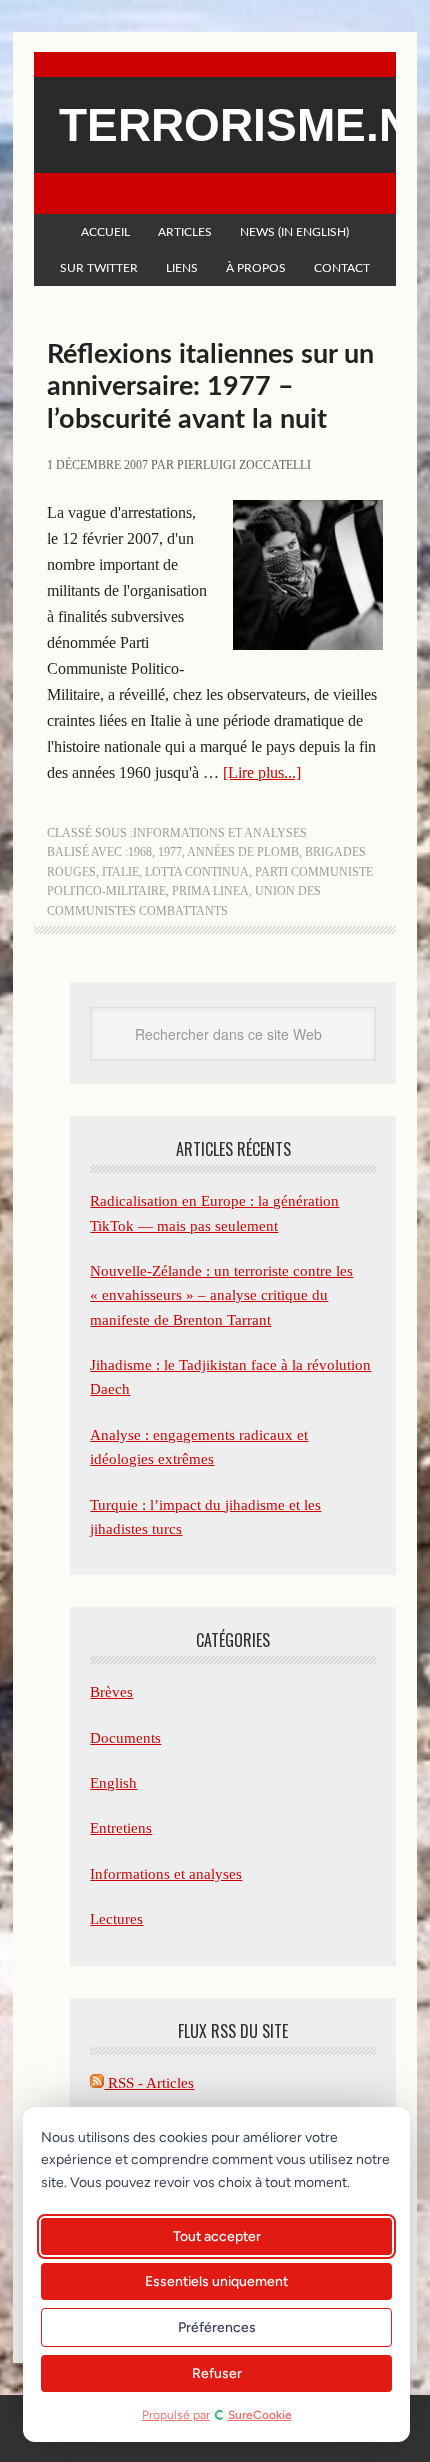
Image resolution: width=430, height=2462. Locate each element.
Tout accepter (217, 2236)
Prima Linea (210, 891)
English (113, 1783)
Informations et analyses (220, 833)
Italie (120, 872)
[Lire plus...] (262, 772)
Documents (125, 1738)
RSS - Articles (149, 2083)
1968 (140, 852)
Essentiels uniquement (216, 2281)
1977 (170, 852)
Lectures (116, 1919)
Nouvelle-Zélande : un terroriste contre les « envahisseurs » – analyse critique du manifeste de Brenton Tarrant (221, 1295)
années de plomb (243, 852)
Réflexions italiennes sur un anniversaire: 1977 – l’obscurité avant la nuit (210, 387)
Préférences (217, 2327)
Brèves (111, 1692)
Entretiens (121, 1828)
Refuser (217, 2373)
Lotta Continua (197, 872)
